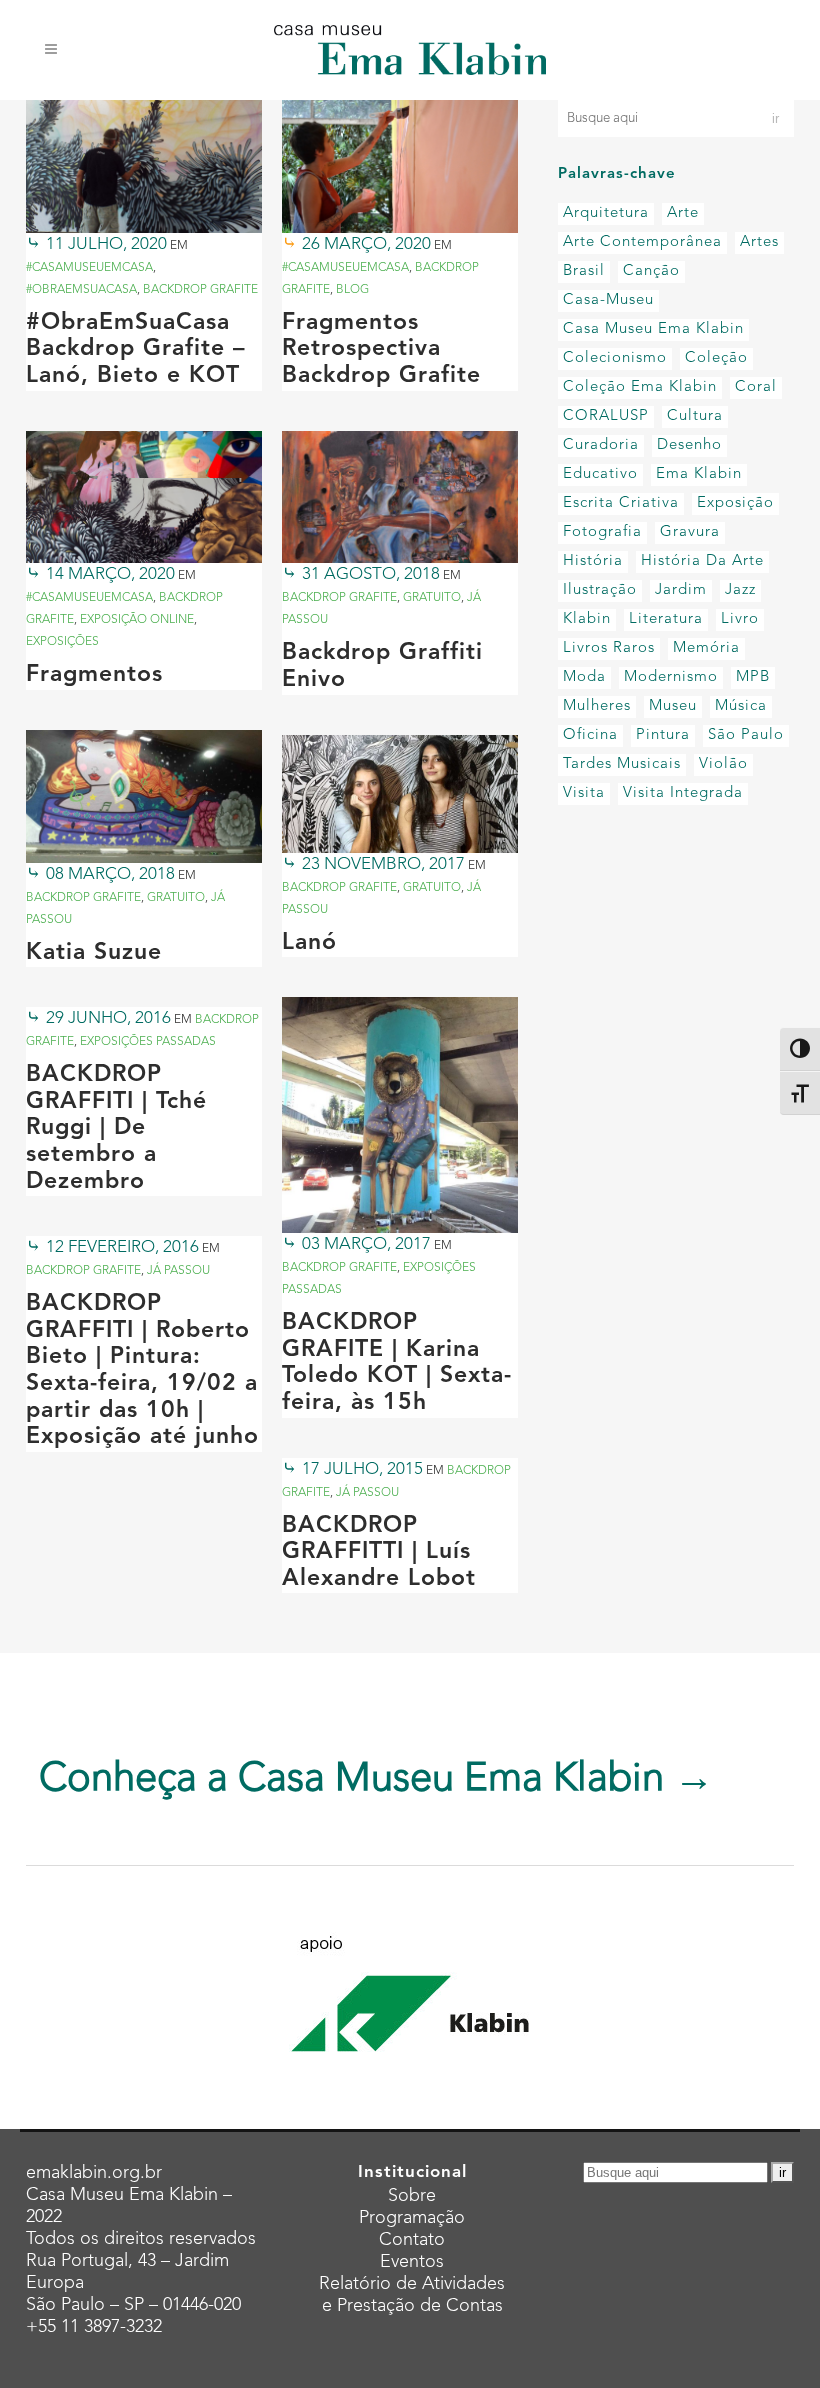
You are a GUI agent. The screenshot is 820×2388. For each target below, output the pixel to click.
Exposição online (137, 620)
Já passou (178, 1271)
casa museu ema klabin (653, 329)
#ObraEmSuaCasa (81, 290)
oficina (590, 735)
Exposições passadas (148, 1042)
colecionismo (615, 358)
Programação (412, 2218)
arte (683, 213)
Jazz (740, 590)
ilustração (600, 590)
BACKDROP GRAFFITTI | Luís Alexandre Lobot (379, 1553)
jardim (681, 590)
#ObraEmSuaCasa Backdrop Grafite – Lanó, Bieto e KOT (136, 350)
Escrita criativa (621, 503)
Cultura (695, 416)
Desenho (689, 445)
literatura (666, 619)
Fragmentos (94, 675)
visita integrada (683, 793)
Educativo (600, 474)
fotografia (602, 532)
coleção (716, 358)
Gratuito (432, 598)
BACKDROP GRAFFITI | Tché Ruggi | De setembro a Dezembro (116, 1128)
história (593, 561)
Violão (723, 764)
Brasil (584, 271)
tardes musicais (622, 764)
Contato (412, 2240)
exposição (735, 503)
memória (706, 648)
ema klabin (699, 474)
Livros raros (609, 648)
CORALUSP (606, 416)
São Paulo (746, 735)
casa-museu (608, 300)
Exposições (62, 642)
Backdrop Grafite (200, 290)
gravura (690, 532)
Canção (651, 271)
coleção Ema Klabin (640, 387)
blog (352, 290)
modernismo (671, 677)
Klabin (587, 619)
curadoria (601, 445)
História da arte (702, 561)
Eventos (412, 2262)
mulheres (597, 706)
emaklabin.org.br (94, 2173)
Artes (759, 242)
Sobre (412, 2196)
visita (584, 793)
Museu (673, 706)
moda (584, 677)
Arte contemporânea (642, 242)
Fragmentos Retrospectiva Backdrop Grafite (381, 350)
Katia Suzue (94, 953)
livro (740, 619)
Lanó (309, 943)
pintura (663, 735)
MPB (753, 677)
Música (741, 706)
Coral (756, 387)
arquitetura (606, 213)
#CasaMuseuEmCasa (89, 268)
